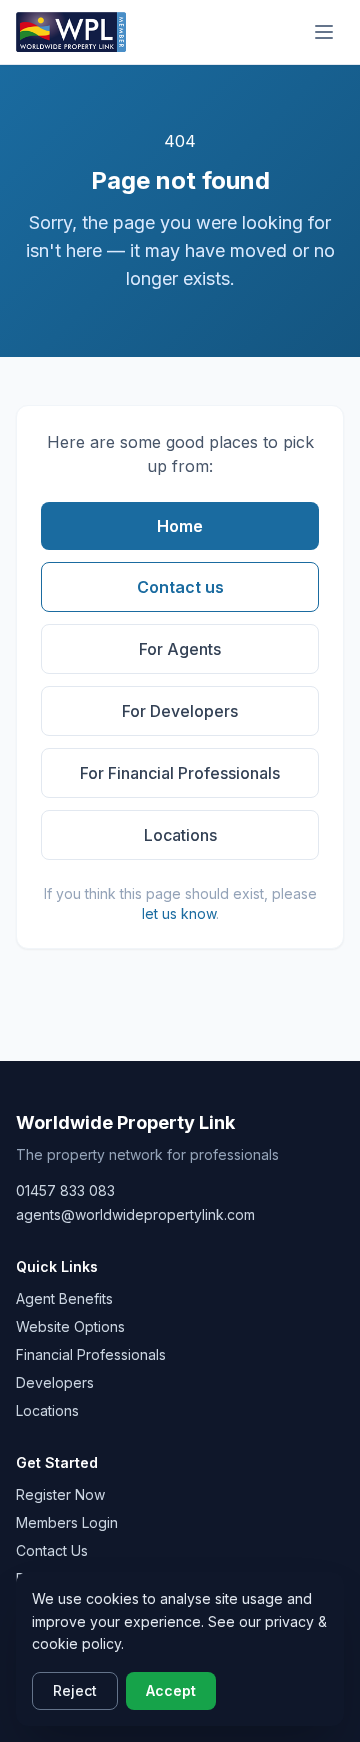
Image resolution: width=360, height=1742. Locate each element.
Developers (55, 1382)
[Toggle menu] (324, 32)
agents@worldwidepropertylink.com (135, 1214)
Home (180, 526)
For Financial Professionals (180, 773)
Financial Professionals (91, 1354)
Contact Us (52, 1550)
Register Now (60, 1494)
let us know (179, 913)
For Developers (180, 711)
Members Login (67, 1522)
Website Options (70, 1326)
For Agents (180, 649)
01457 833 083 (65, 1190)
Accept (171, 1690)
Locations (180, 835)
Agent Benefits (64, 1298)
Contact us (180, 587)
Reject (75, 1690)
